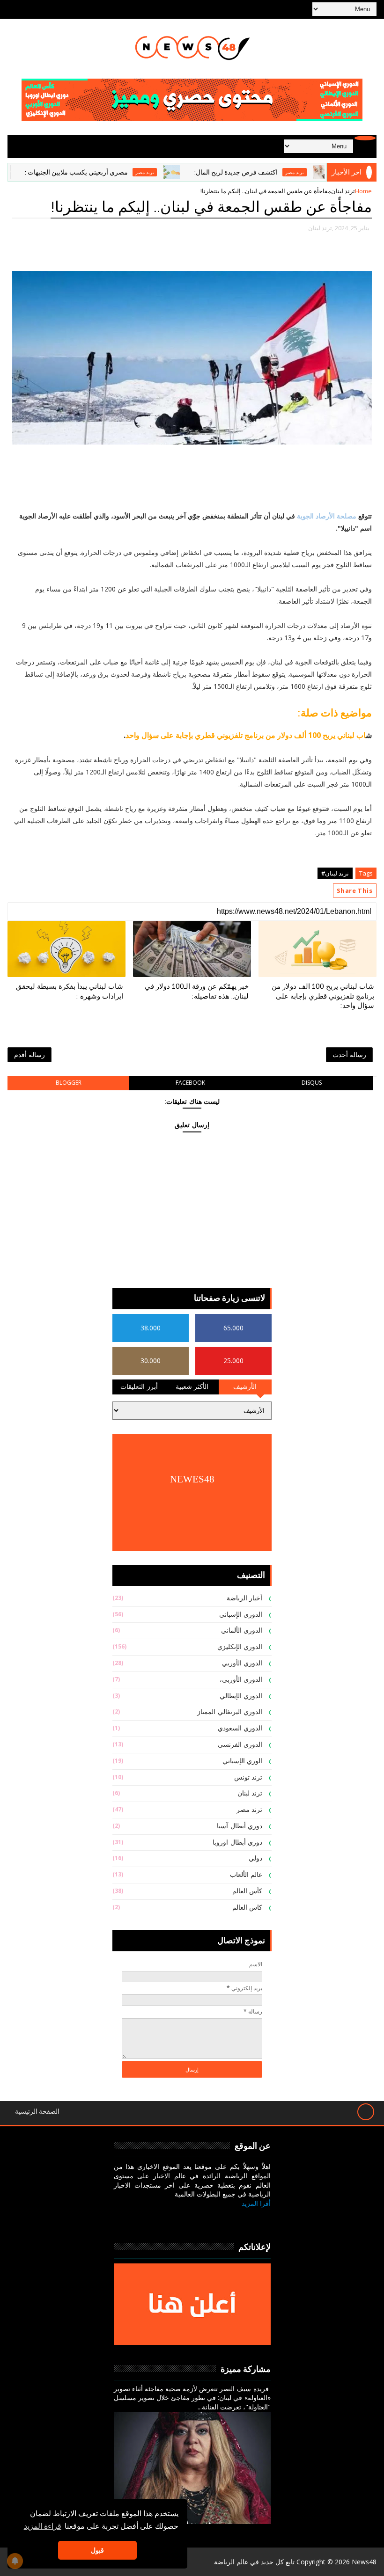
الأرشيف (245, 1387)
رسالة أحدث (349, 1054)
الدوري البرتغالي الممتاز (230, 1712)
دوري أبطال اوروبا (237, 1843)
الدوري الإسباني (241, 1615)
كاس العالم (247, 1908)
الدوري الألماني (242, 1631)
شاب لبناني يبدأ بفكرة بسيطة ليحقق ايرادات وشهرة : (70, 991)
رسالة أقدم (30, 1054)
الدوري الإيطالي (241, 1696)
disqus (312, 1083)
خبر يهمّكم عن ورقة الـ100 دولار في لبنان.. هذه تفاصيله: (197, 991)
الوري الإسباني (243, 1761)
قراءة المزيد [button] (43, 2526)
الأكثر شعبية (192, 1387)
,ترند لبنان (321, 228)
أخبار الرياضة (245, 1598)
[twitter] (238, 2218)
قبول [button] (97, 2550)
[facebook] (261, 2218)
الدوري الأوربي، (241, 1680)
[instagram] (216, 2218)
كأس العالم (247, 1891)
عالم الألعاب (246, 1875)
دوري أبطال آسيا (240, 1826)
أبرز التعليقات (139, 1387)
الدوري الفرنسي (240, 1745)
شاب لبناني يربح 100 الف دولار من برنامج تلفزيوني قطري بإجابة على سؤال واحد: (323, 996)
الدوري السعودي (240, 1728)
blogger (69, 1083)
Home (363, 191)
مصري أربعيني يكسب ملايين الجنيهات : (110, 172)
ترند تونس (248, 1777)
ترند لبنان (343, 191)
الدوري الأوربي (242, 1663)
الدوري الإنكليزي (240, 1647)
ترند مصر (179, 172)
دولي (255, 1858)
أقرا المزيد (256, 2203)
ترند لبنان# (335, 873)
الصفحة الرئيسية (37, 2112)
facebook (190, 1083)
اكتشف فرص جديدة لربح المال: (270, 172)
